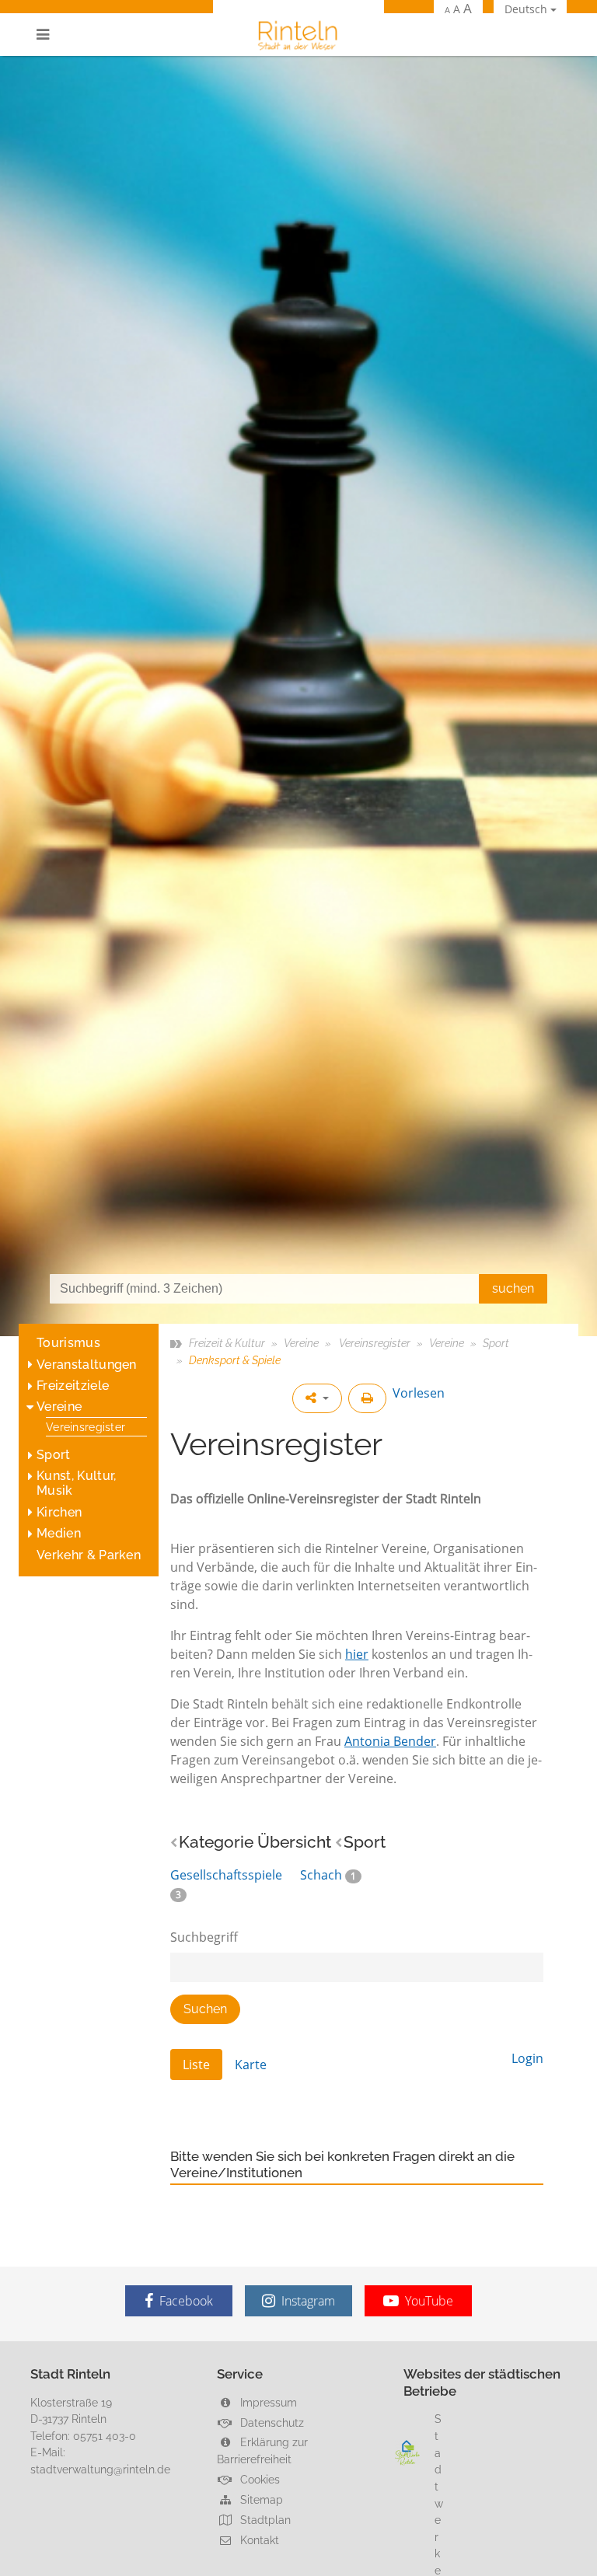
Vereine (59, 1407)
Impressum (267, 2402)
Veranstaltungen (87, 1365)
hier (357, 1654)
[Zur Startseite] (298, 35)
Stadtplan (264, 2520)
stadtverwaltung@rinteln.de (100, 2469)
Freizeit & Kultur (227, 1343)
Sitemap (260, 2499)
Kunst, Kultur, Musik (76, 1483)
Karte (251, 2065)
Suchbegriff (204, 1937)
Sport (54, 1455)
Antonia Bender (390, 1741)
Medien (59, 1533)
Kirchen (59, 1512)
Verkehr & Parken (89, 1555)
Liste (196, 2065)
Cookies (258, 2479)
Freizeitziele (73, 1386)
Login (527, 2058)
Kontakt (258, 2540)
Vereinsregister (86, 1427)
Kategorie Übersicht (255, 1842)
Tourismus (68, 1343)
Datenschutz (271, 2422)
